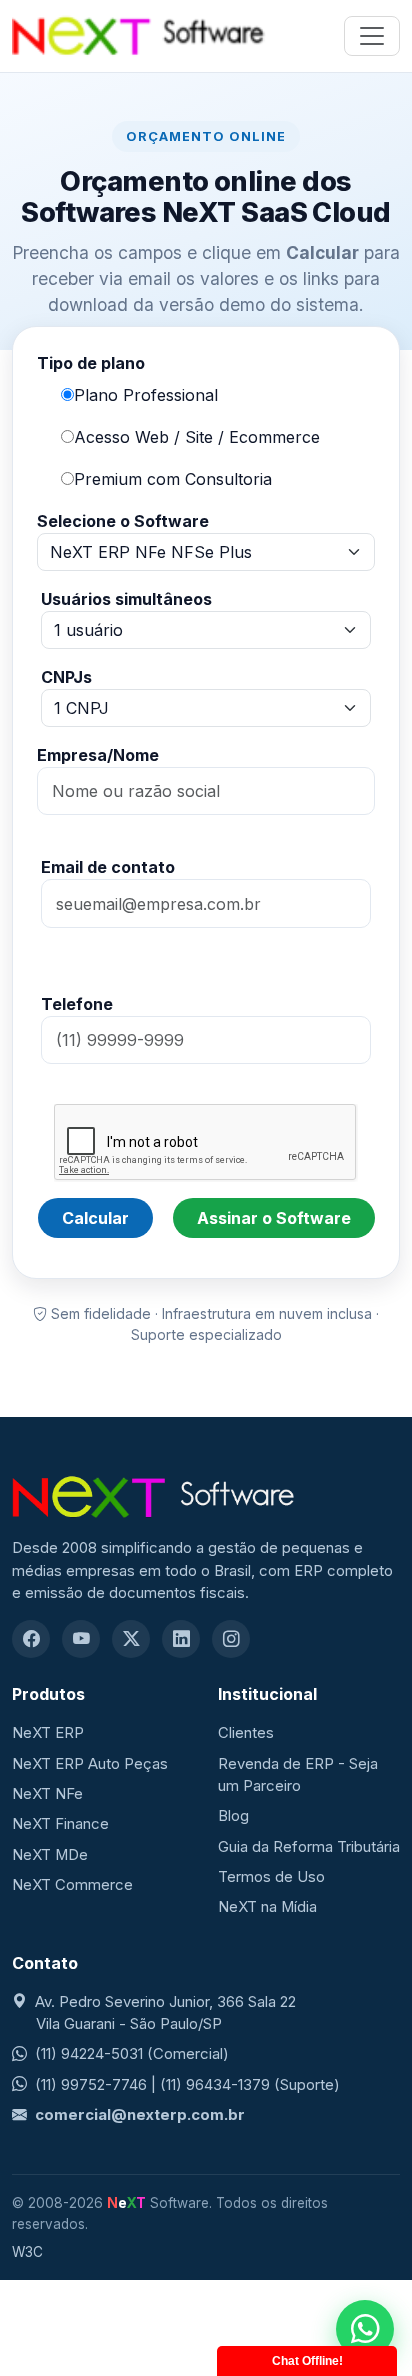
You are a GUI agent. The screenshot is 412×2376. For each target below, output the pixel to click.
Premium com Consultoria (173, 479)
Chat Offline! (307, 2361)
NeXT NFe (47, 1794)
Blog (233, 1816)
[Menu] (372, 36)
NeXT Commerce (72, 1885)
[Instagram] (231, 1639)
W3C (27, 2252)
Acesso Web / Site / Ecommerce (197, 437)
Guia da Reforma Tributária (309, 1847)
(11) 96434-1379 (215, 2085)
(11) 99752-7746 (91, 2085)
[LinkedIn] (181, 1639)
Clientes (246, 1733)
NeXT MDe (50, 1855)
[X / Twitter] (131, 1639)
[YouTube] (81, 1639)
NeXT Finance (60, 1824)
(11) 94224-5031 (89, 2054)
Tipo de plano (91, 363)
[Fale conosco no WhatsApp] (365, 2329)
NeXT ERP (48, 1733)
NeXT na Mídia (267, 1907)
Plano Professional (146, 395)
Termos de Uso (271, 1877)
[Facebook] (31, 1639)
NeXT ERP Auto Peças (90, 1764)
